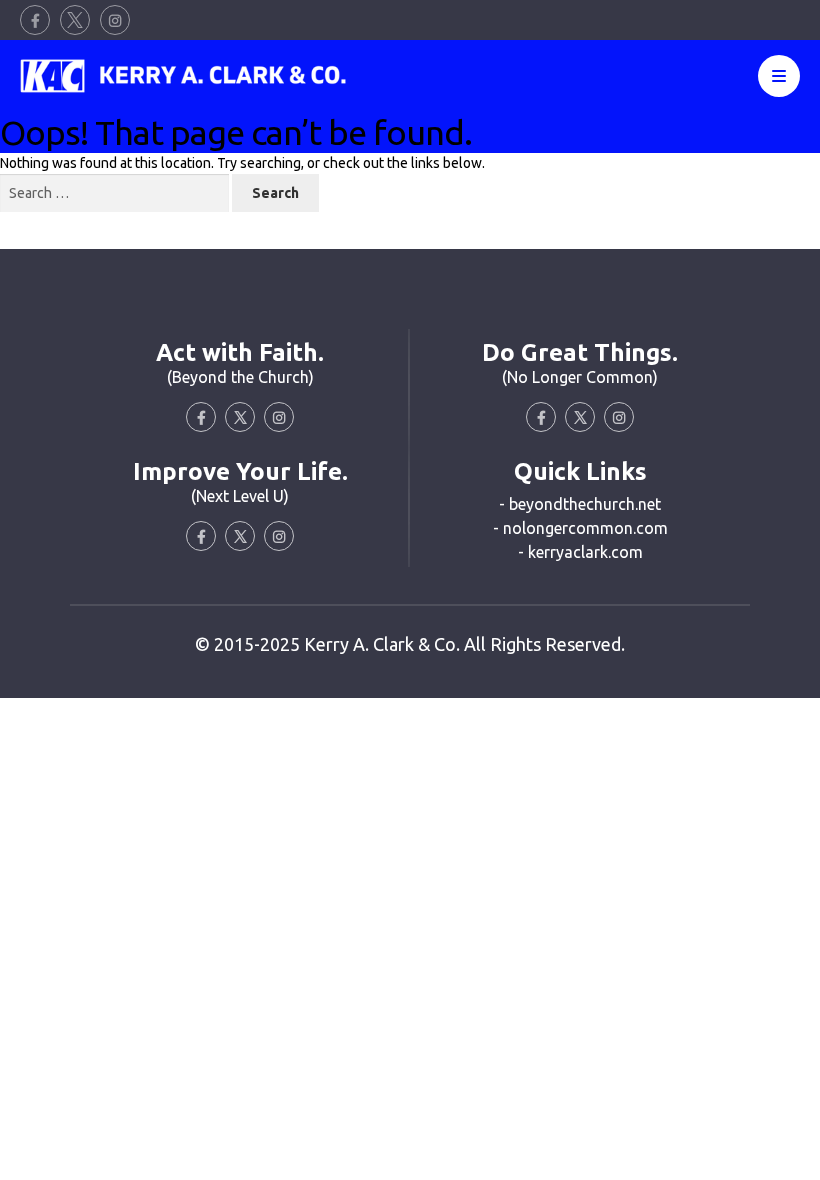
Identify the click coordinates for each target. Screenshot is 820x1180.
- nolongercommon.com (580, 528)
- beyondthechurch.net (580, 504)
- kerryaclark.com (580, 552)
